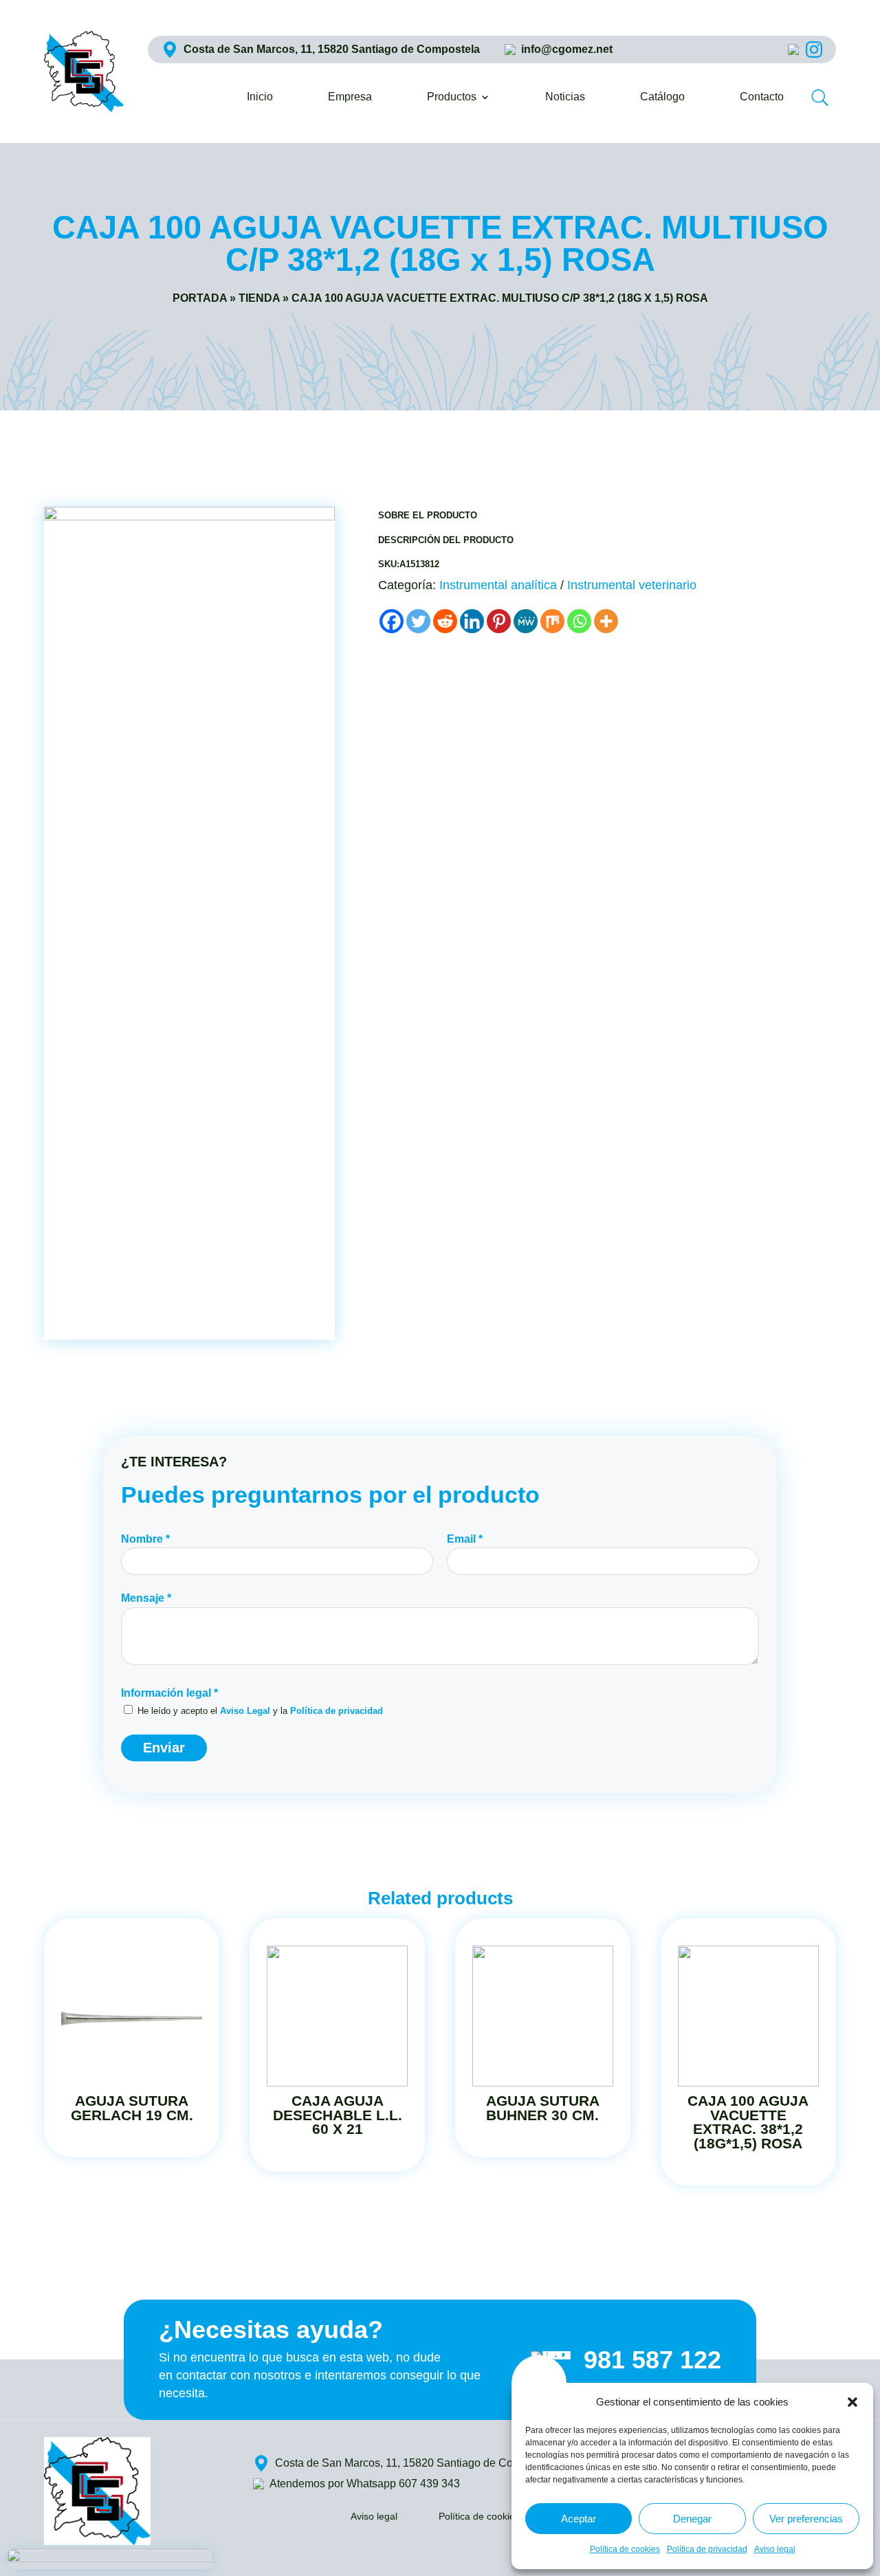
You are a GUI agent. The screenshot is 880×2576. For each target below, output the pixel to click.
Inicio (260, 97)
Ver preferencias (806, 2519)
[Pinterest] (499, 621)
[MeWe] (526, 621)
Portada (200, 298)
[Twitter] (418, 621)
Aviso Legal (245, 1711)
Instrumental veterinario (632, 585)
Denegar (692, 2519)
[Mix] (552, 621)
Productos (452, 97)
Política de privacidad (707, 2549)
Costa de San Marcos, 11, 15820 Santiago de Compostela (332, 49)
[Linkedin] (472, 621)
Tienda (259, 298)
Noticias (565, 97)
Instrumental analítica (498, 585)
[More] (606, 621)
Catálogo (662, 97)
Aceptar (579, 2519)
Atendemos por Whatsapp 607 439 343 (365, 2484)
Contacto (762, 97)
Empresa (350, 97)
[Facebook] (392, 621)
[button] (852, 2402)
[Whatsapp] (579, 621)
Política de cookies (625, 2549)
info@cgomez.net (567, 49)
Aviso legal (775, 2549)
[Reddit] (445, 621)
